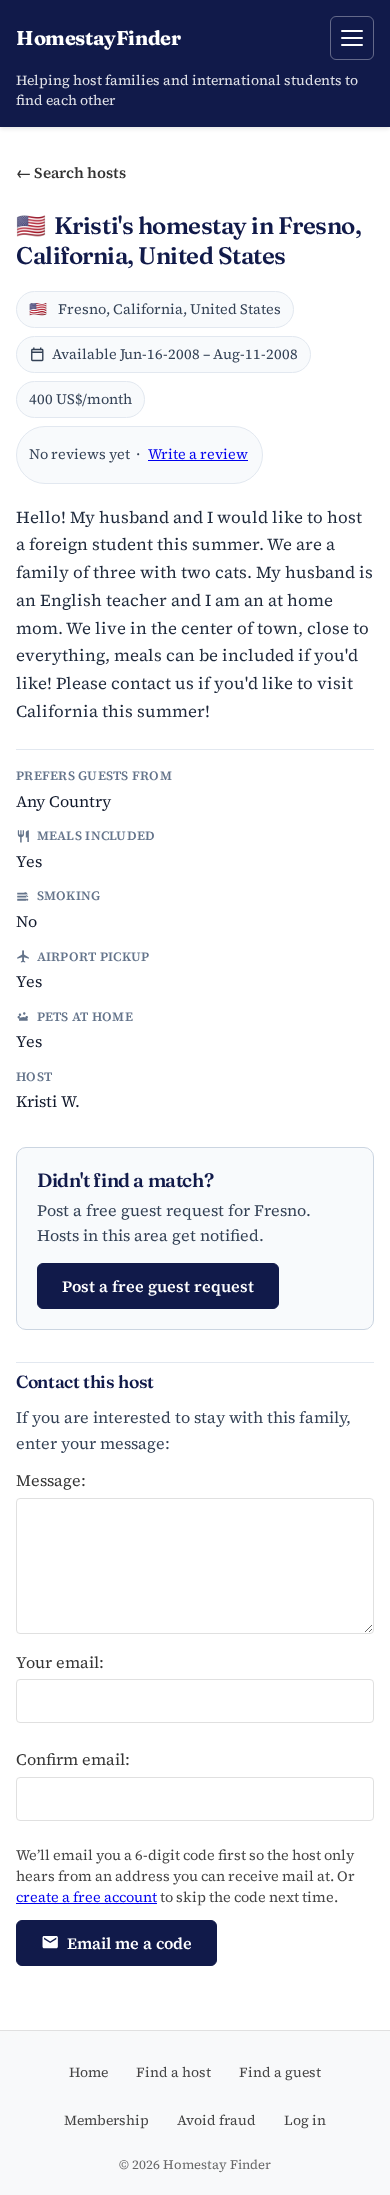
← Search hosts (71, 172)
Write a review (198, 454)
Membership (106, 2120)
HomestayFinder (98, 37)
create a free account (86, 1897)
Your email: (60, 1662)
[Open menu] (352, 38)
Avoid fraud (216, 2120)
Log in (305, 2120)
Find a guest (280, 2072)
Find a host (173, 2072)
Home (88, 2072)
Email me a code (129, 1943)
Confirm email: (73, 1759)
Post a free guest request (158, 1286)
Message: (51, 1480)
